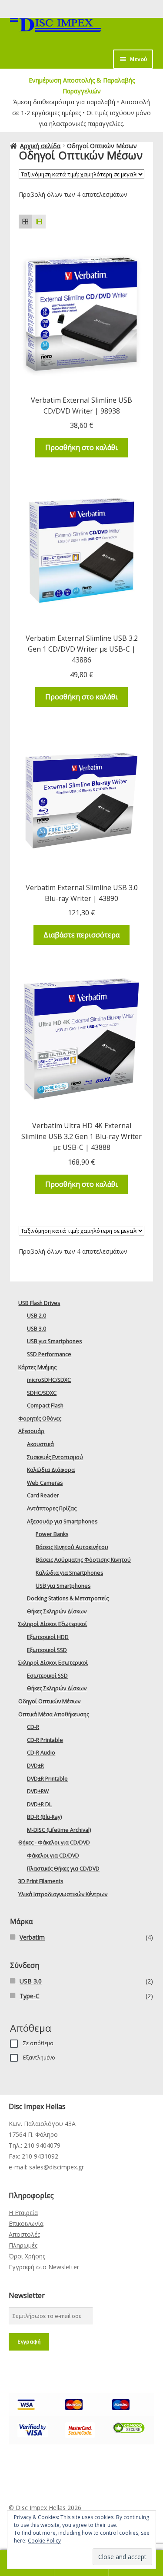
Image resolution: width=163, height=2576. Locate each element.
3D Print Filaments (41, 1881)
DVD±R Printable (47, 1779)
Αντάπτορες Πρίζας (52, 1508)
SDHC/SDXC (42, 1393)
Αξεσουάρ (31, 1431)
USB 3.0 (37, 1329)
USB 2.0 (37, 1316)
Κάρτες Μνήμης (37, 1367)
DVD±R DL (39, 1804)
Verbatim (32, 1937)
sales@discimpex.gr (57, 2167)
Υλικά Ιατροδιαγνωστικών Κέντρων (63, 1894)
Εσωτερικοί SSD (47, 1676)
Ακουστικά (40, 1444)
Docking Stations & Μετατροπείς (68, 1598)
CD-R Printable (45, 1740)
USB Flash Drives (39, 1303)
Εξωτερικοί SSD (47, 1650)
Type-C (30, 1996)
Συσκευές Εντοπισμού (55, 1457)
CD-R (33, 1727)
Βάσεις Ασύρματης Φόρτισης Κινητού (83, 1560)
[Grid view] (25, 221)
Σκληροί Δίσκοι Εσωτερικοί (53, 1663)
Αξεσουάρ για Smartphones (62, 1521)
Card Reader (43, 1495)
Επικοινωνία (26, 2223)
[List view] (39, 221)
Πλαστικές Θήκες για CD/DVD (63, 1869)
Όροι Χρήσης (27, 2256)
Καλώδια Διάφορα (51, 1470)
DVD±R (35, 1766)
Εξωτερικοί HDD (48, 1637)
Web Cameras (45, 1483)
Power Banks (52, 1534)
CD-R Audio (41, 1753)
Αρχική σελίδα (40, 146)
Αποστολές (24, 2234)
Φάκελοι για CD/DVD (53, 1856)
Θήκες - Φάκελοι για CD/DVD (54, 1843)
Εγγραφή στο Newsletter (44, 2267)
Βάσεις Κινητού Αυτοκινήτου (72, 1547)
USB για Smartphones (54, 1341)
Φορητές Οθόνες (40, 1419)
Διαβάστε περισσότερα (81, 935)
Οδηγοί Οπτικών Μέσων (49, 1701)
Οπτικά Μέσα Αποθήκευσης (54, 1714)
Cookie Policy (44, 2541)
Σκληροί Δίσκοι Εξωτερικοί (53, 1624)
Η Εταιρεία (23, 2213)
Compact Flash (45, 1406)
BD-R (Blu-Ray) (44, 1817)
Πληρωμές (23, 2245)
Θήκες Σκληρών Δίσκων (57, 1611)
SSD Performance (49, 1354)
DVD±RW (38, 1791)
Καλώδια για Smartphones (69, 1573)
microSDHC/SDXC (49, 1380)
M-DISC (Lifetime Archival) (59, 1830)
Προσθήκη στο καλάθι (81, 447)
